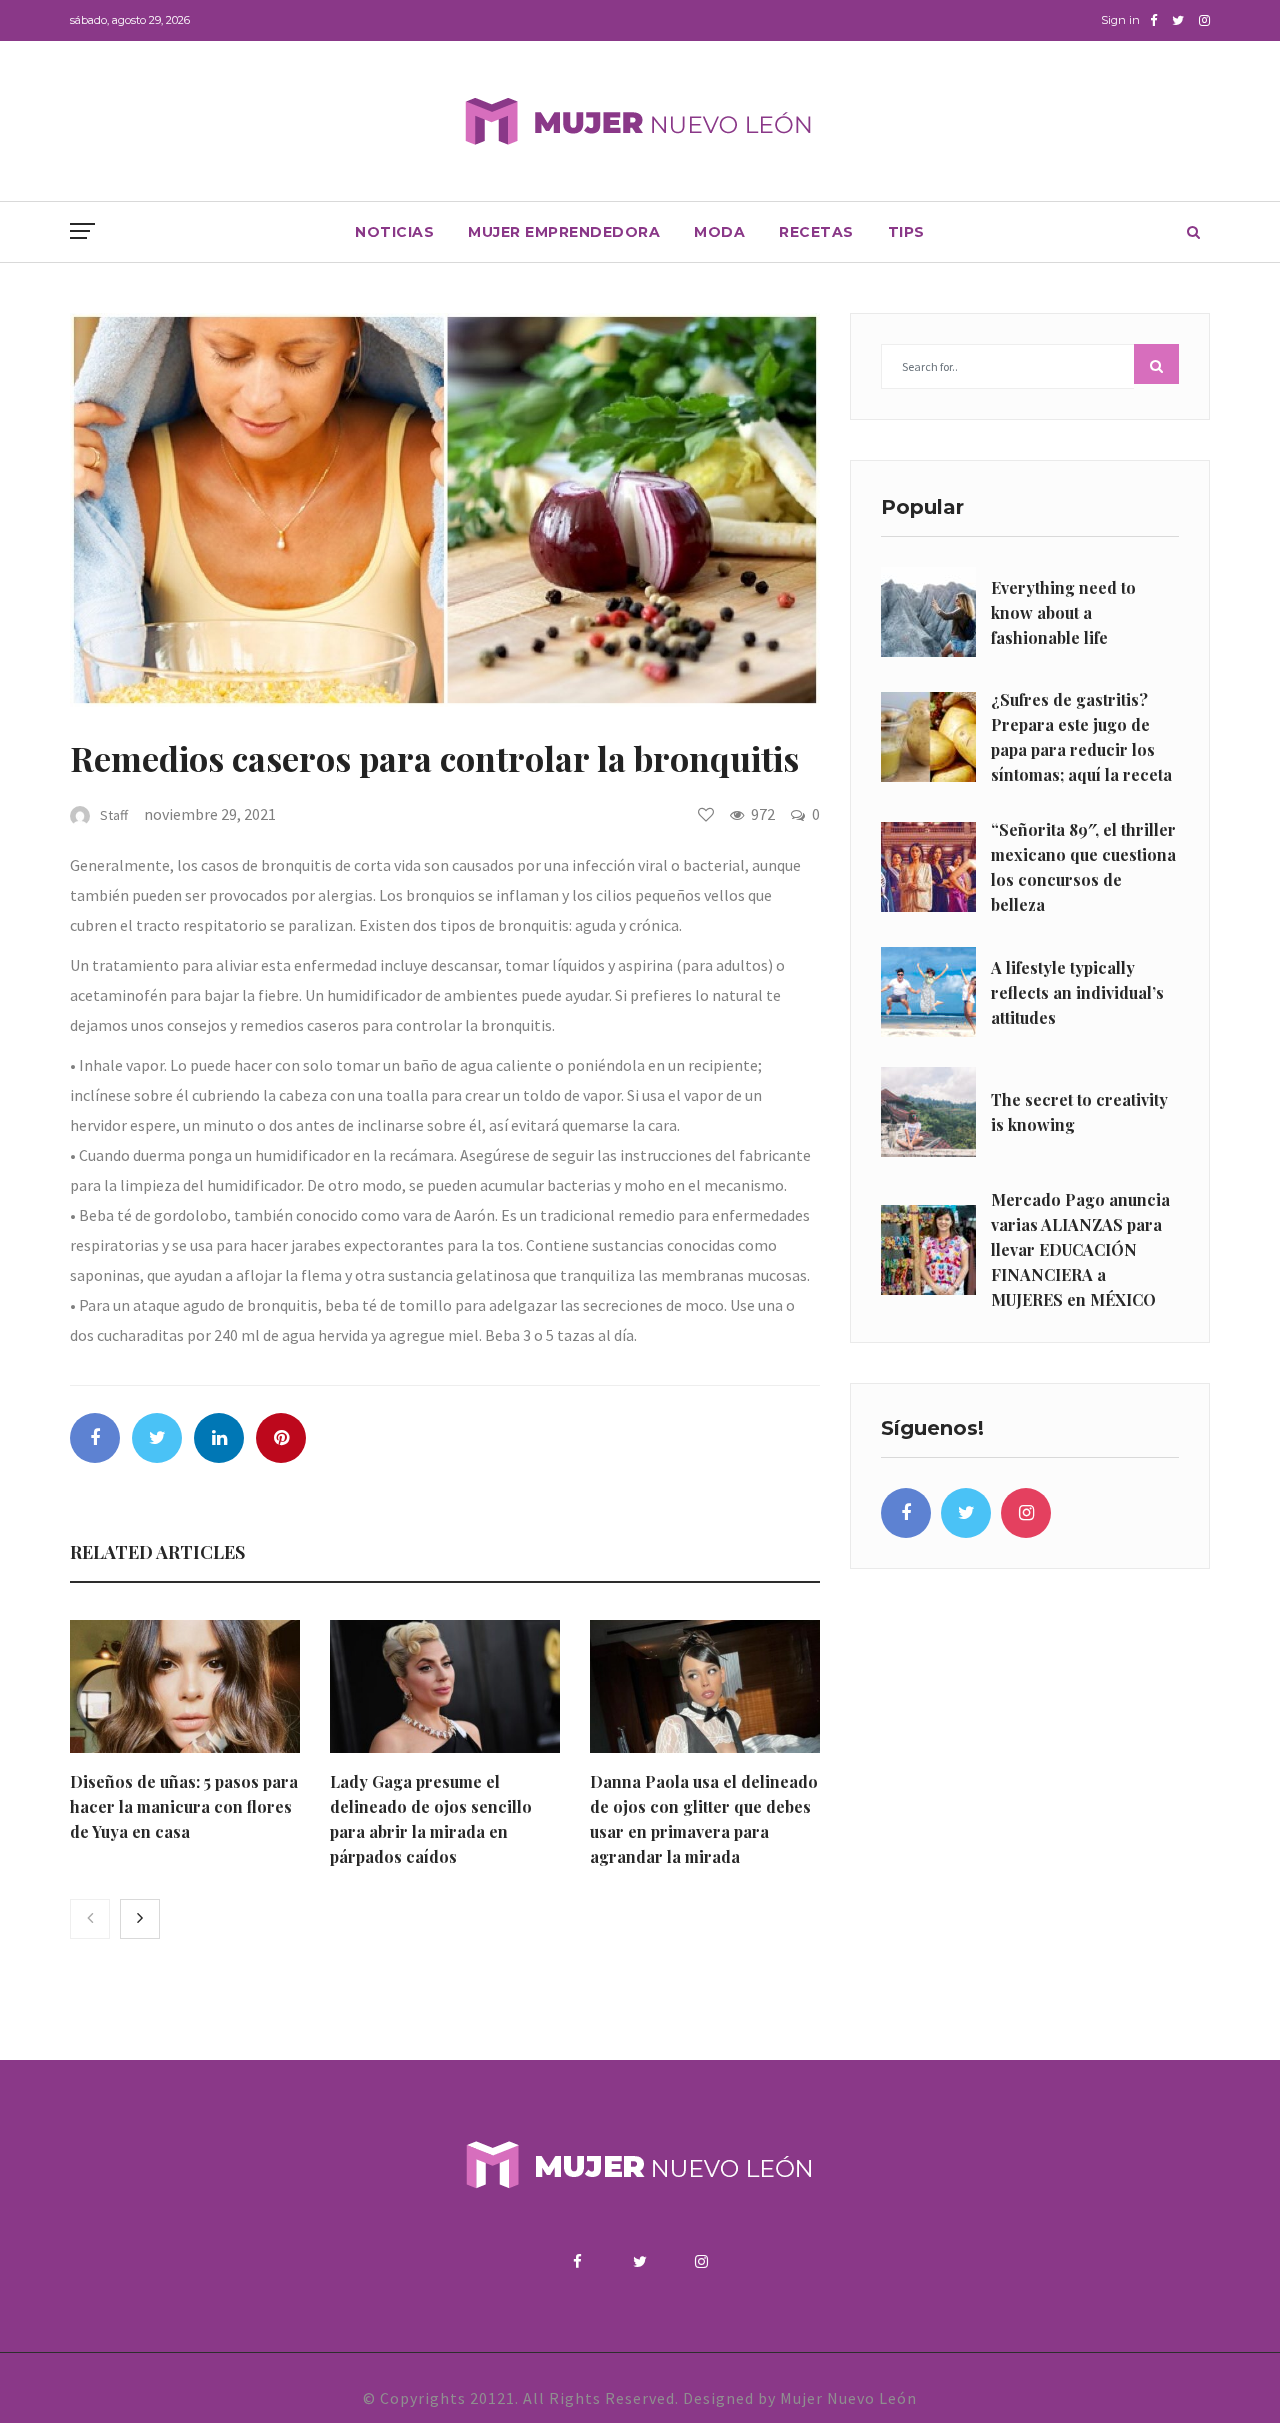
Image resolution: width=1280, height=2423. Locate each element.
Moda (719, 232)
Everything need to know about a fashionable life (1063, 612)
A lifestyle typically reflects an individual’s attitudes (1077, 992)
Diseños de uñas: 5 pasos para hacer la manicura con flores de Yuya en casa (184, 1806)
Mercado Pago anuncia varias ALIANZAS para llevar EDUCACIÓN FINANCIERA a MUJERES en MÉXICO (1080, 1249)
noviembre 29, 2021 (210, 814)
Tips (906, 232)
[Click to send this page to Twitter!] (157, 1438)
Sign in (1120, 20)
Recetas (816, 232)
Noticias (394, 232)
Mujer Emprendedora (564, 232)
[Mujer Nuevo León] (639, 120)
